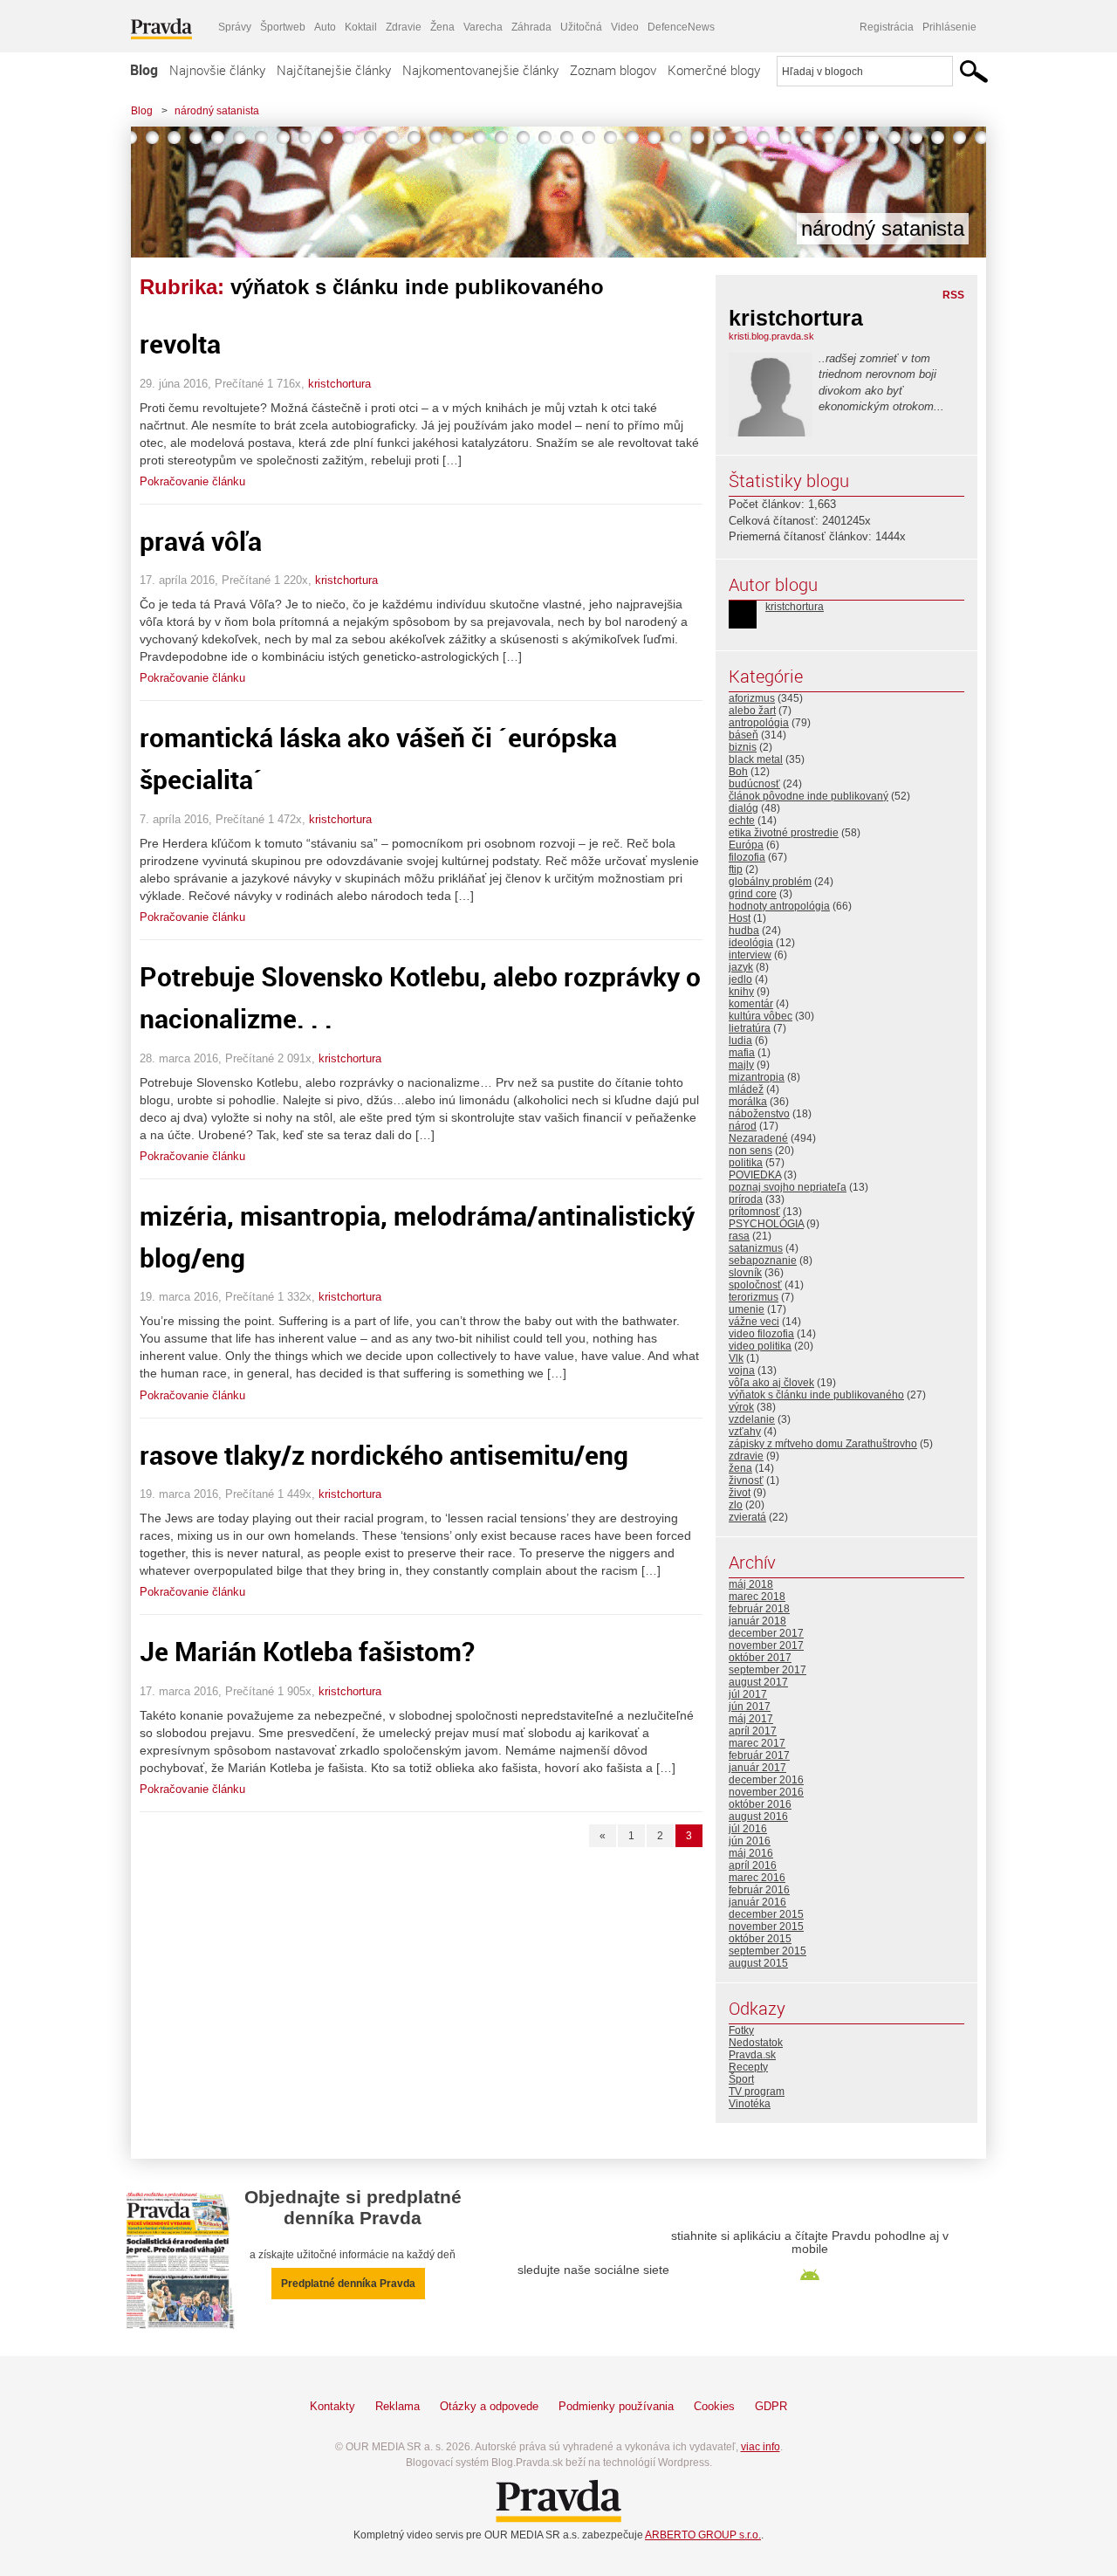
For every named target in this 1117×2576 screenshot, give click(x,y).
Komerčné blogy (714, 70)
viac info (761, 2447)
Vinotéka (750, 2104)
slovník (745, 1273)
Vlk (736, 1358)
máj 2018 (751, 1584)
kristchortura (339, 384)
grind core (753, 894)
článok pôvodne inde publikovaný (809, 796)
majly (741, 1065)
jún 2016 (750, 1841)
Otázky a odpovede (489, 2406)
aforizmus (752, 698)
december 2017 (766, 1633)
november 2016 (766, 1792)
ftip (736, 869)
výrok (741, 1407)
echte (742, 821)
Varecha (483, 27)
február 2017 (759, 1755)
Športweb (283, 27)
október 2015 (760, 1939)
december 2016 (766, 1780)
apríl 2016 (753, 1865)
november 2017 (766, 1645)
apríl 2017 (753, 1731)
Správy (235, 27)
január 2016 (757, 1902)
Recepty (748, 2067)
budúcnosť (754, 784)
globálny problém (770, 882)
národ (743, 1126)
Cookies (714, 2406)
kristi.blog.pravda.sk (771, 336)
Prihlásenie (949, 27)
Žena (442, 27)
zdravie (746, 1456)
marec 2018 (757, 1597)
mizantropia (757, 1077)
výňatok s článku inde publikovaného (816, 1395)
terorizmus (754, 1297)
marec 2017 (757, 1743)
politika (746, 1163)
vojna (742, 1370)
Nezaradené (758, 1138)
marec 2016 (757, 1878)
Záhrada (531, 27)
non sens (750, 1151)
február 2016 (759, 1890)
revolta (180, 343)
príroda (746, 1199)
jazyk (741, 967)
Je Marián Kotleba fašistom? (307, 1651)
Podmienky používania (616, 2406)
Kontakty (332, 2406)
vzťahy (745, 1432)
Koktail (361, 27)
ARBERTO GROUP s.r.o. (703, 2535)
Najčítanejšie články (334, 70)
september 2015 (768, 1951)
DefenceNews (681, 27)
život (740, 1493)
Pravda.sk (752, 2055)
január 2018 (757, 1621)
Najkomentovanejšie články (480, 70)
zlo (736, 1505)
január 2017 (757, 1768)
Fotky (741, 2030)
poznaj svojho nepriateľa (788, 1187)
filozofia (747, 857)
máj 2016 (751, 1853)
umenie (747, 1309)
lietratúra (750, 1028)
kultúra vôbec (761, 1016)
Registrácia (887, 27)
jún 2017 (750, 1707)
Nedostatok (756, 2043)
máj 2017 (751, 1719)
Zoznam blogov (613, 70)
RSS (953, 295)
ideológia (751, 943)
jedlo (740, 979)
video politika (760, 1346)
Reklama (397, 2406)
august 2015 (758, 1963)
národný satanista (217, 111)
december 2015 (766, 1914)
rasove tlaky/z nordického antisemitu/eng (384, 1455)
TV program (757, 2092)
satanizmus (756, 1248)
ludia (740, 1041)
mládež (746, 1089)
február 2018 (759, 1609)
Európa (746, 845)
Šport (741, 2079)
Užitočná (581, 27)
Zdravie (404, 27)
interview (750, 955)
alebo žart (752, 711)
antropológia (759, 723)
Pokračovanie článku (192, 481)
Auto (325, 27)
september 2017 (768, 1670)
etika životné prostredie (784, 833)
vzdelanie (752, 1419)
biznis (743, 747)
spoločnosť (755, 1285)
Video (625, 27)
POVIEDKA (755, 1175)
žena (740, 1468)
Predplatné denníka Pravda (348, 2284)
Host (740, 918)
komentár (751, 1004)
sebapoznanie (763, 1261)
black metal (756, 759)
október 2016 (760, 1804)
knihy (741, 992)
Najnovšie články (217, 70)
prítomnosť (754, 1212)
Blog (144, 70)
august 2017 (758, 1682)
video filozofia (761, 1334)
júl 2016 (748, 1829)
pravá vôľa (201, 541)
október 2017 (760, 1658)
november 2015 (766, 1927)
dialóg (744, 808)
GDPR (771, 2406)
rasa (739, 1236)
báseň (744, 735)
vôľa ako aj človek (771, 1383)
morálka (748, 1102)
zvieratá (747, 1517)
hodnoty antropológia (779, 906)
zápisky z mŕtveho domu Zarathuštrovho (823, 1444)
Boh (738, 772)
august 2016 (758, 1817)
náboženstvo (759, 1114)
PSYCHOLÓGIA (766, 1224)
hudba (744, 931)
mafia (742, 1053)
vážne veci (754, 1322)
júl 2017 (748, 1694)
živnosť (746, 1480)
